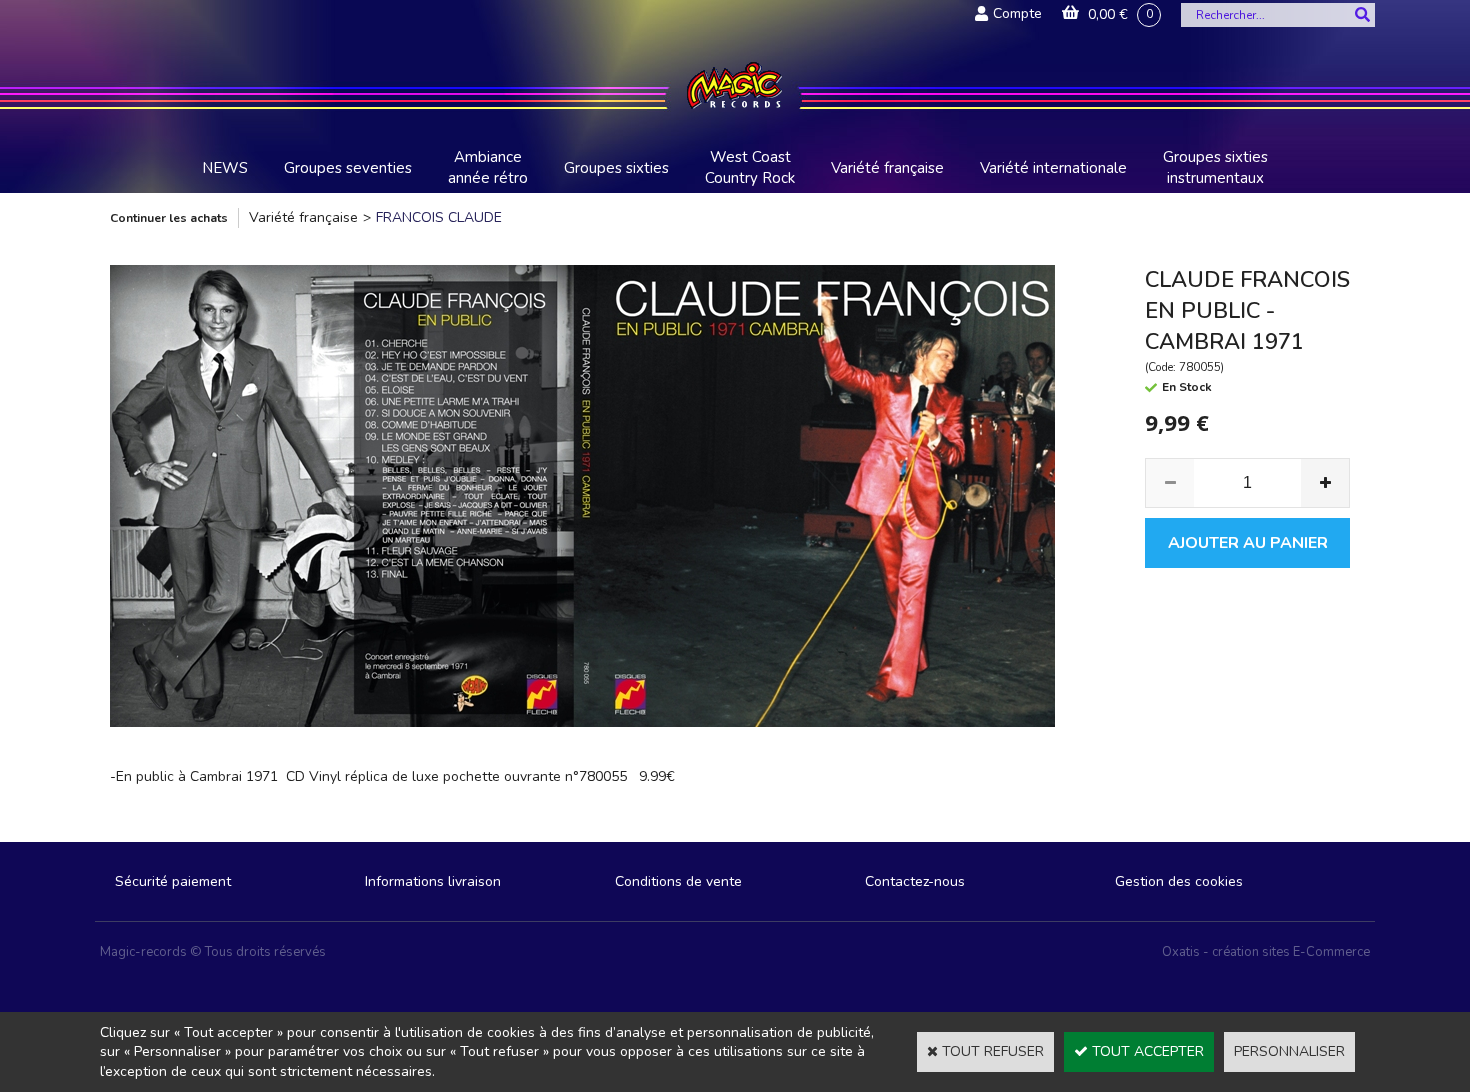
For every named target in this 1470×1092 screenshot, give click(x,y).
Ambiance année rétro (488, 167)
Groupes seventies (348, 168)
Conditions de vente (678, 881)
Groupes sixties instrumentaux (1215, 167)
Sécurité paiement (173, 881)
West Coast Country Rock (750, 167)
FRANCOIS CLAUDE (439, 217)
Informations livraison (433, 881)
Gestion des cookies (1179, 881)
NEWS (225, 168)
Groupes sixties (616, 168)
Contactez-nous (915, 881)
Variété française (887, 168)
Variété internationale (1053, 168)
